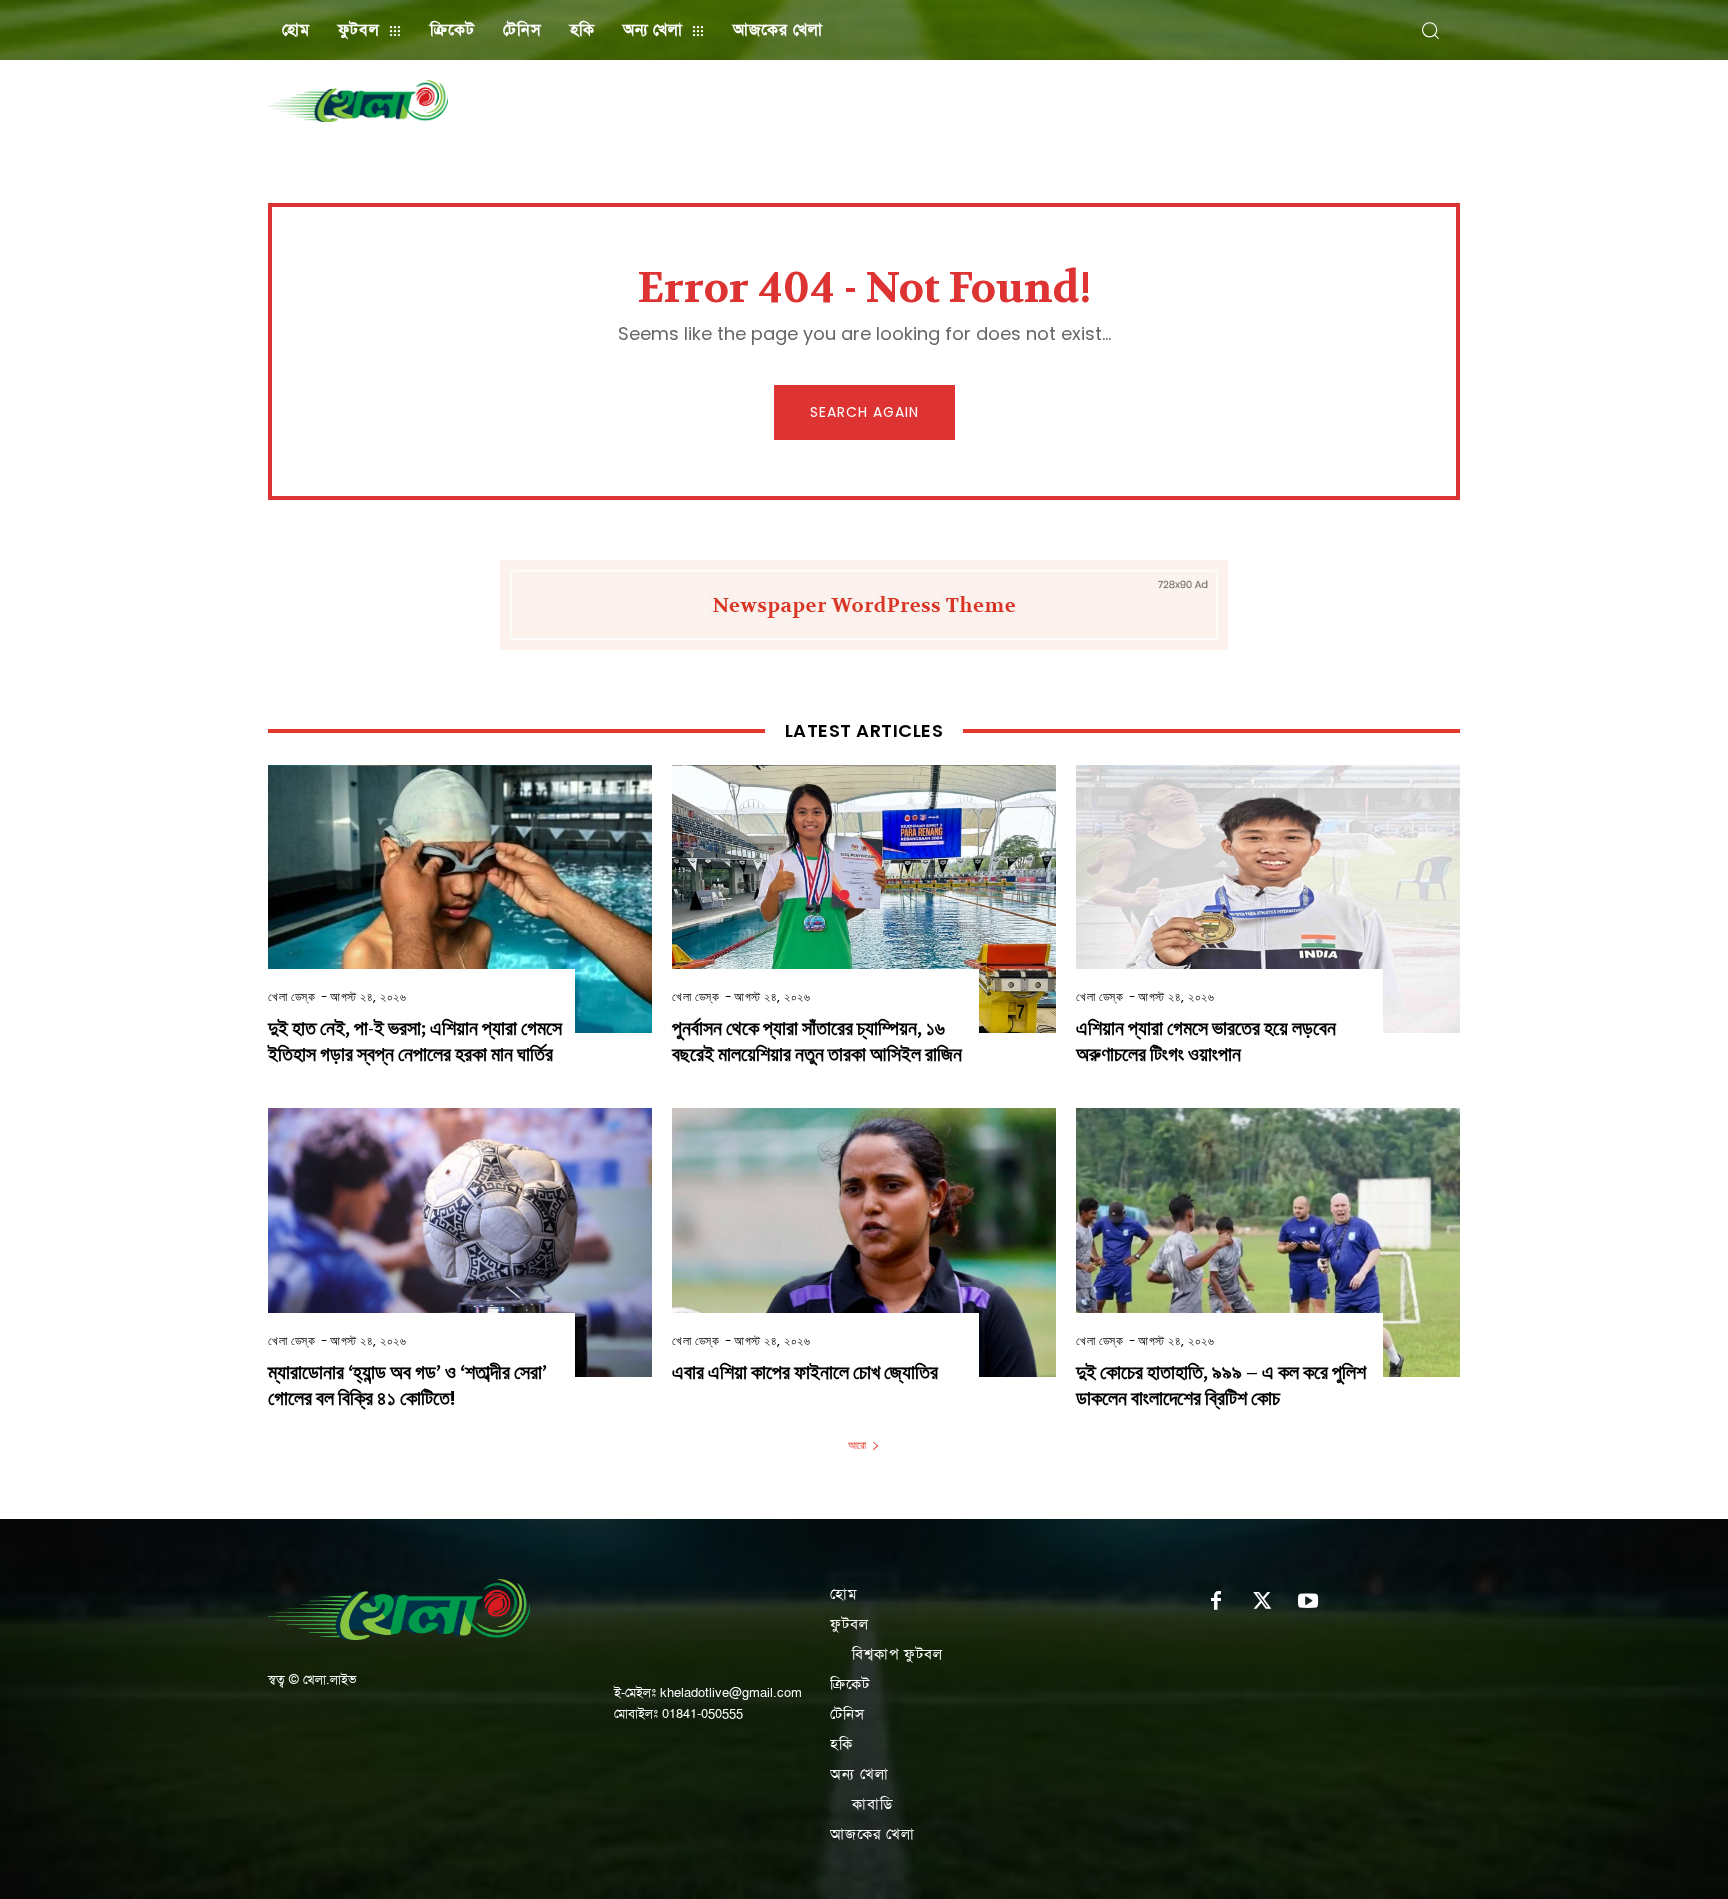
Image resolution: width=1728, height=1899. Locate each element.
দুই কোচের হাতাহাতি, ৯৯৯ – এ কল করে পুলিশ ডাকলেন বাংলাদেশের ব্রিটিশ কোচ (1221, 1385)
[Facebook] (1216, 1602)
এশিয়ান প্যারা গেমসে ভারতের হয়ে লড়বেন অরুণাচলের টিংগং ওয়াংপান (1206, 1041)
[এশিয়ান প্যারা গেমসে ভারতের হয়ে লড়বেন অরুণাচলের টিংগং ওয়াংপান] (1268, 899)
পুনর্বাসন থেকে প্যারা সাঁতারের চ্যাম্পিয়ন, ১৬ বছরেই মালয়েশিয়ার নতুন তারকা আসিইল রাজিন (817, 1041)
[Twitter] (1262, 1602)
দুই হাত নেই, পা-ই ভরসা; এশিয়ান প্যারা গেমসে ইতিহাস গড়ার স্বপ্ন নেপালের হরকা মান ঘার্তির (415, 1041)
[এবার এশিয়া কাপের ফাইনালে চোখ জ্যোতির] (864, 1242)
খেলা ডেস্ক (291, 996)
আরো (857, 1445)
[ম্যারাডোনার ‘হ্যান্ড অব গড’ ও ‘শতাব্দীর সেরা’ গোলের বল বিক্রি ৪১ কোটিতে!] (460, 1242)
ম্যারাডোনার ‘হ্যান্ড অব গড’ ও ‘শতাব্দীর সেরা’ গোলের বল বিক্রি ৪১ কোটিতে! (407, 1385)
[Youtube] (1308, 1602)
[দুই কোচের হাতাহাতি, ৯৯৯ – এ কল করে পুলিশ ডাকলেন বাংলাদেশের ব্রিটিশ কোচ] (1268, 1242)
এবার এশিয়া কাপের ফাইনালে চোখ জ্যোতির (805, 1372)
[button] (1430, 30)
